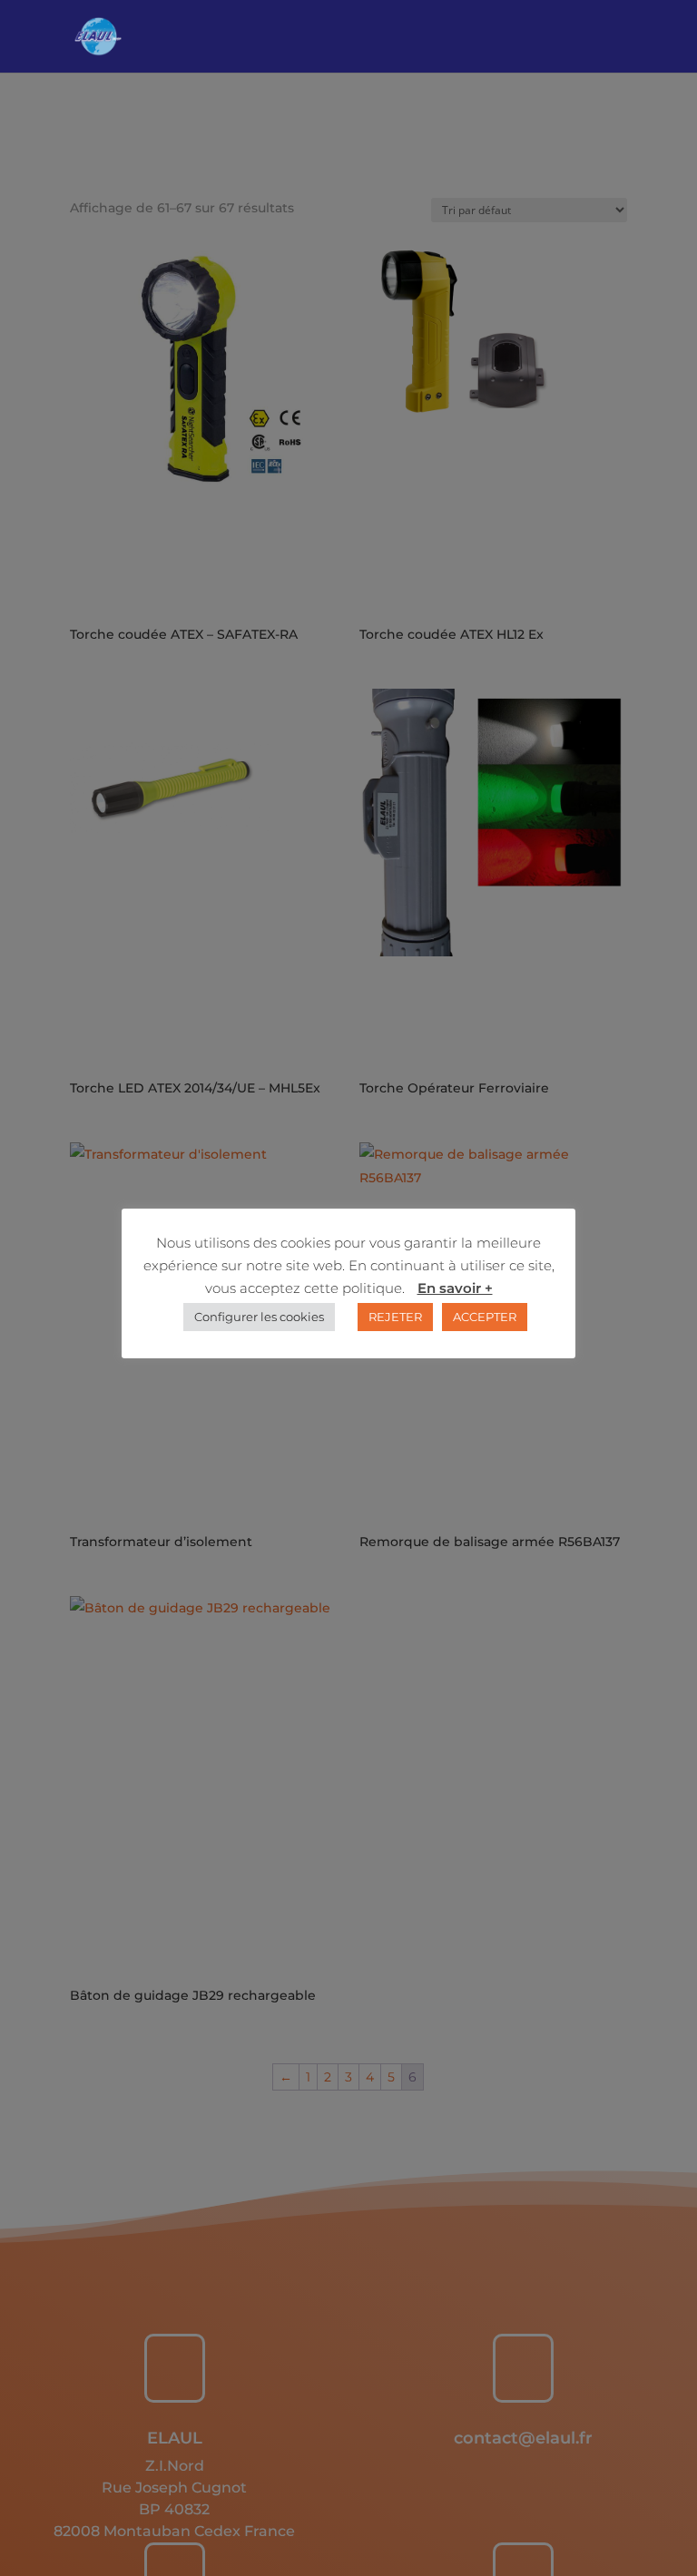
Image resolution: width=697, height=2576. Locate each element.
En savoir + (455, 1288)
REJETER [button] (395, 1317)
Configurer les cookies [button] (259, 1317)
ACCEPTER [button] (485, 1317)
